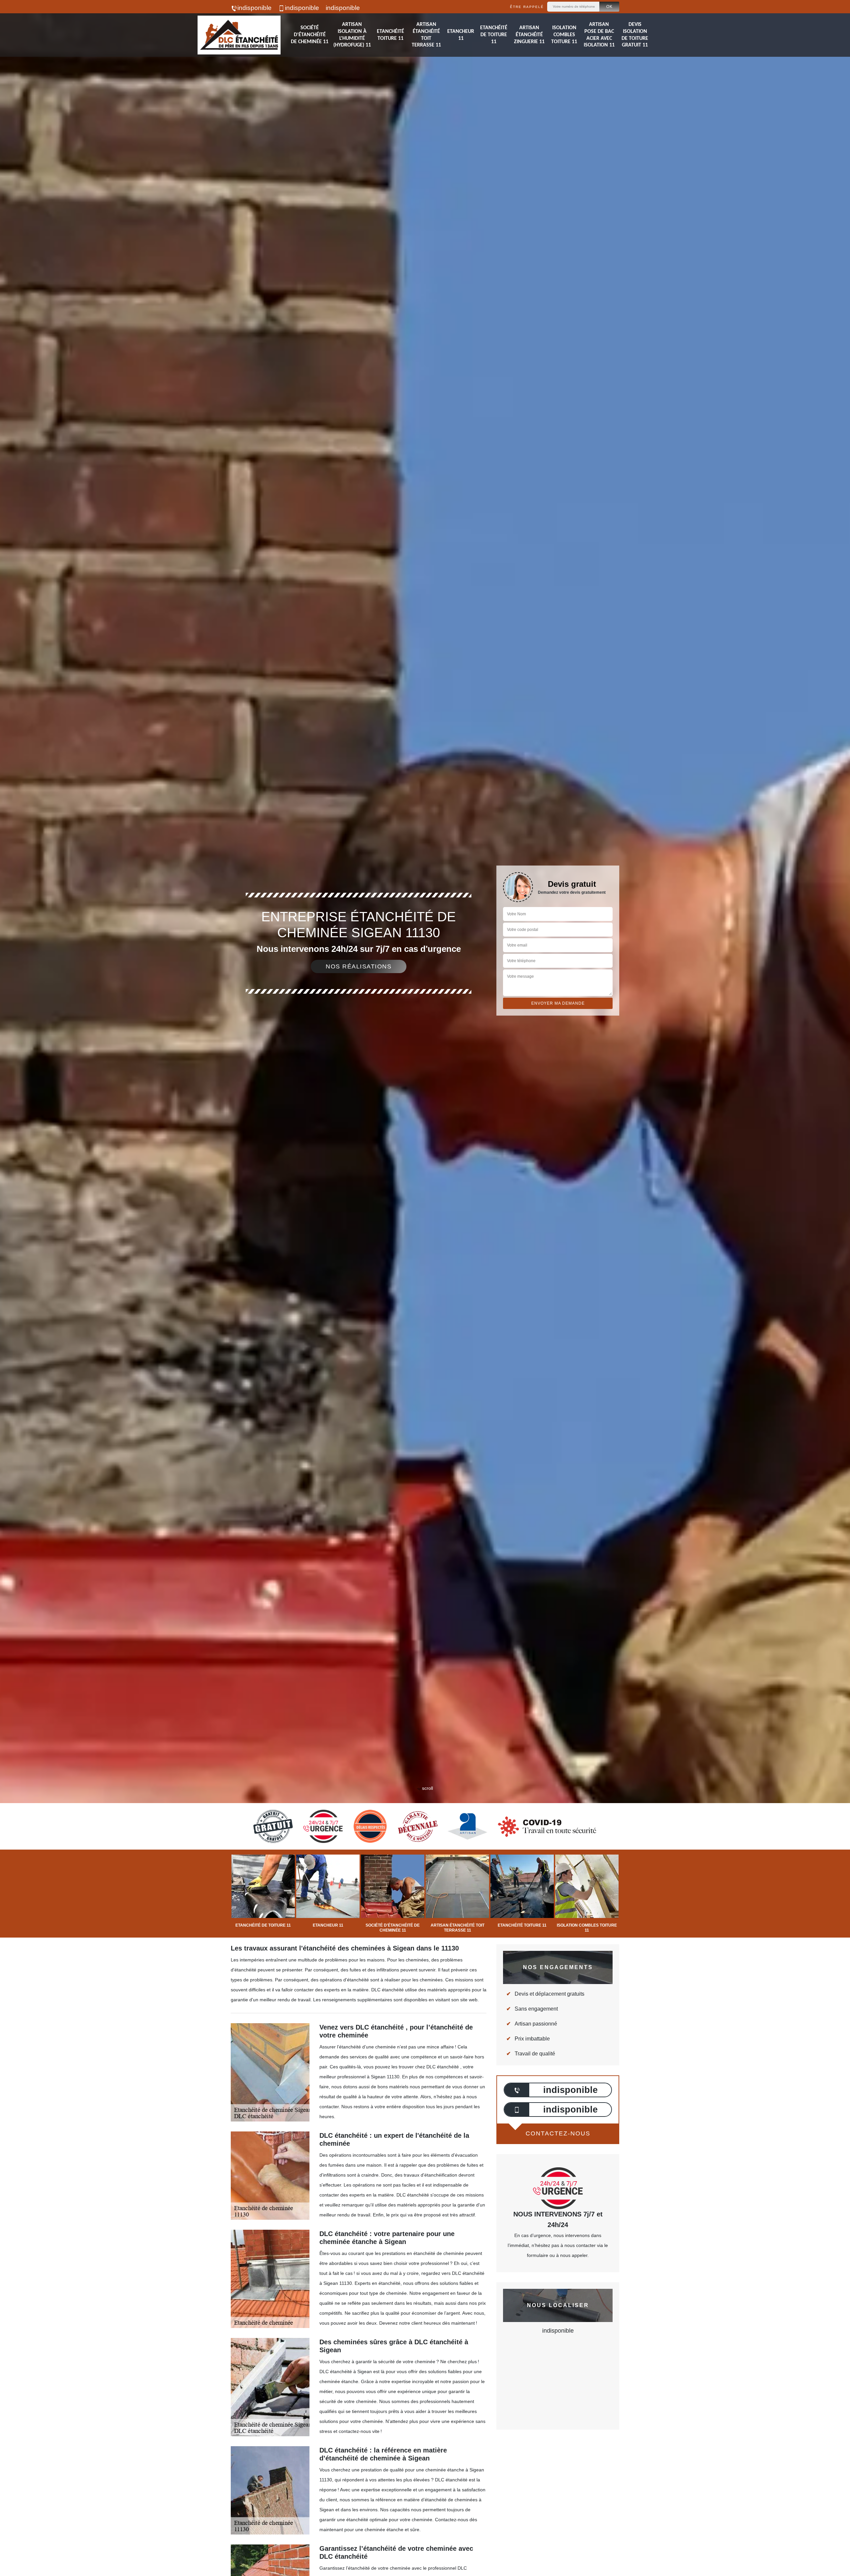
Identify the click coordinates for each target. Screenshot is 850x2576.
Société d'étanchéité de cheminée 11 (310, 35)
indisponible (255, 8)
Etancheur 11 (461, 35)
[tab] (425, 1030)
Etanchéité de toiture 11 (494, 35)
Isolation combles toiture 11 (564, 35)
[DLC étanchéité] (239, 35)
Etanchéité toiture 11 (390, 35)
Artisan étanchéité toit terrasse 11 (426, 35)
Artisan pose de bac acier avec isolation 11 (599, 35)
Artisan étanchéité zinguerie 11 (529, 35)
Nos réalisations (359, 966)
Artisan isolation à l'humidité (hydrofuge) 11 (352, 35)
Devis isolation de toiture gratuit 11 (635, 35)
